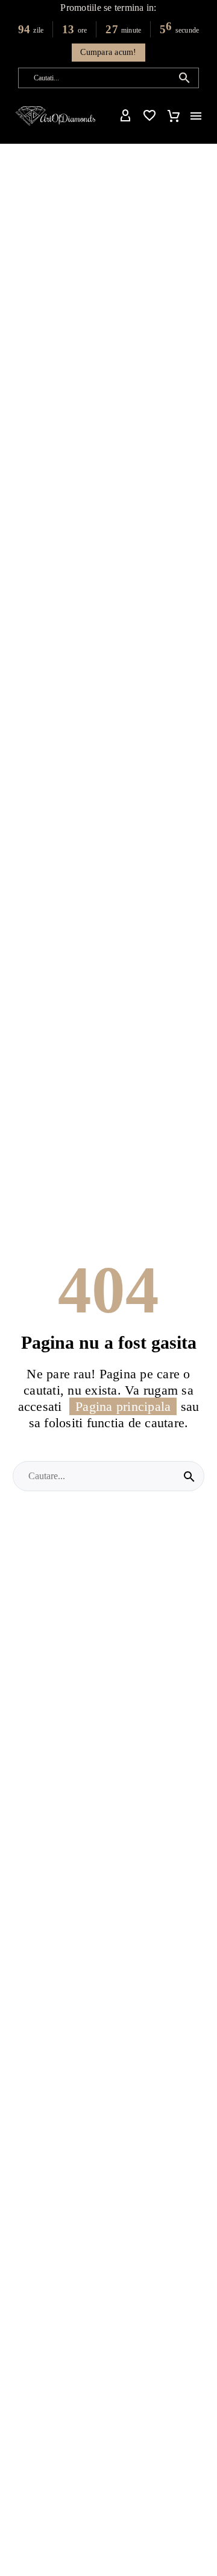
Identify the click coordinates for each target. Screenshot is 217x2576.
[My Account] (125, 116)
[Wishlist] (149, 116)
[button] (184, 78)
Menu (196, 116)
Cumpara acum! (108, 52)
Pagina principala (123, 1406)
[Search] (189, 1476)
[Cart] (174, 116)
